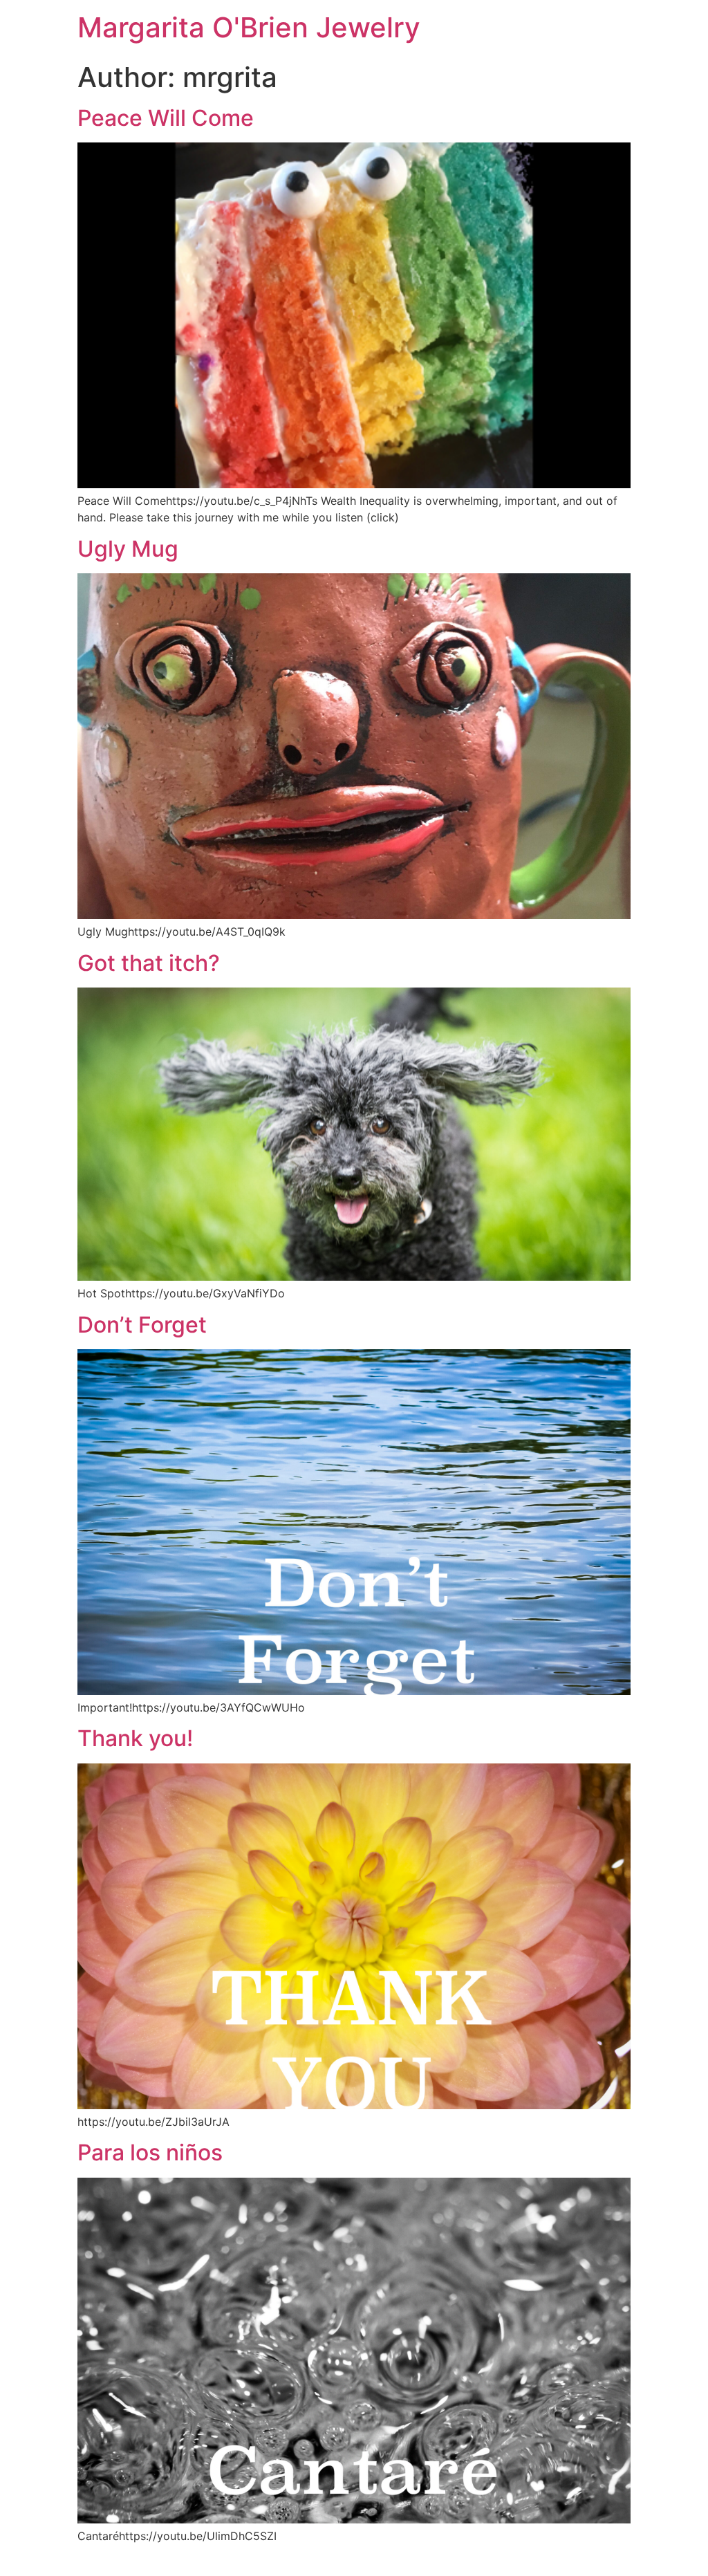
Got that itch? (149, 963)
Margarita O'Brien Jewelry (249, 27)
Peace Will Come (166, 118)
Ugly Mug (128, 549)
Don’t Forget (142, 1325)
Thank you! (135, 1738)
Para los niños (150, 2152)
